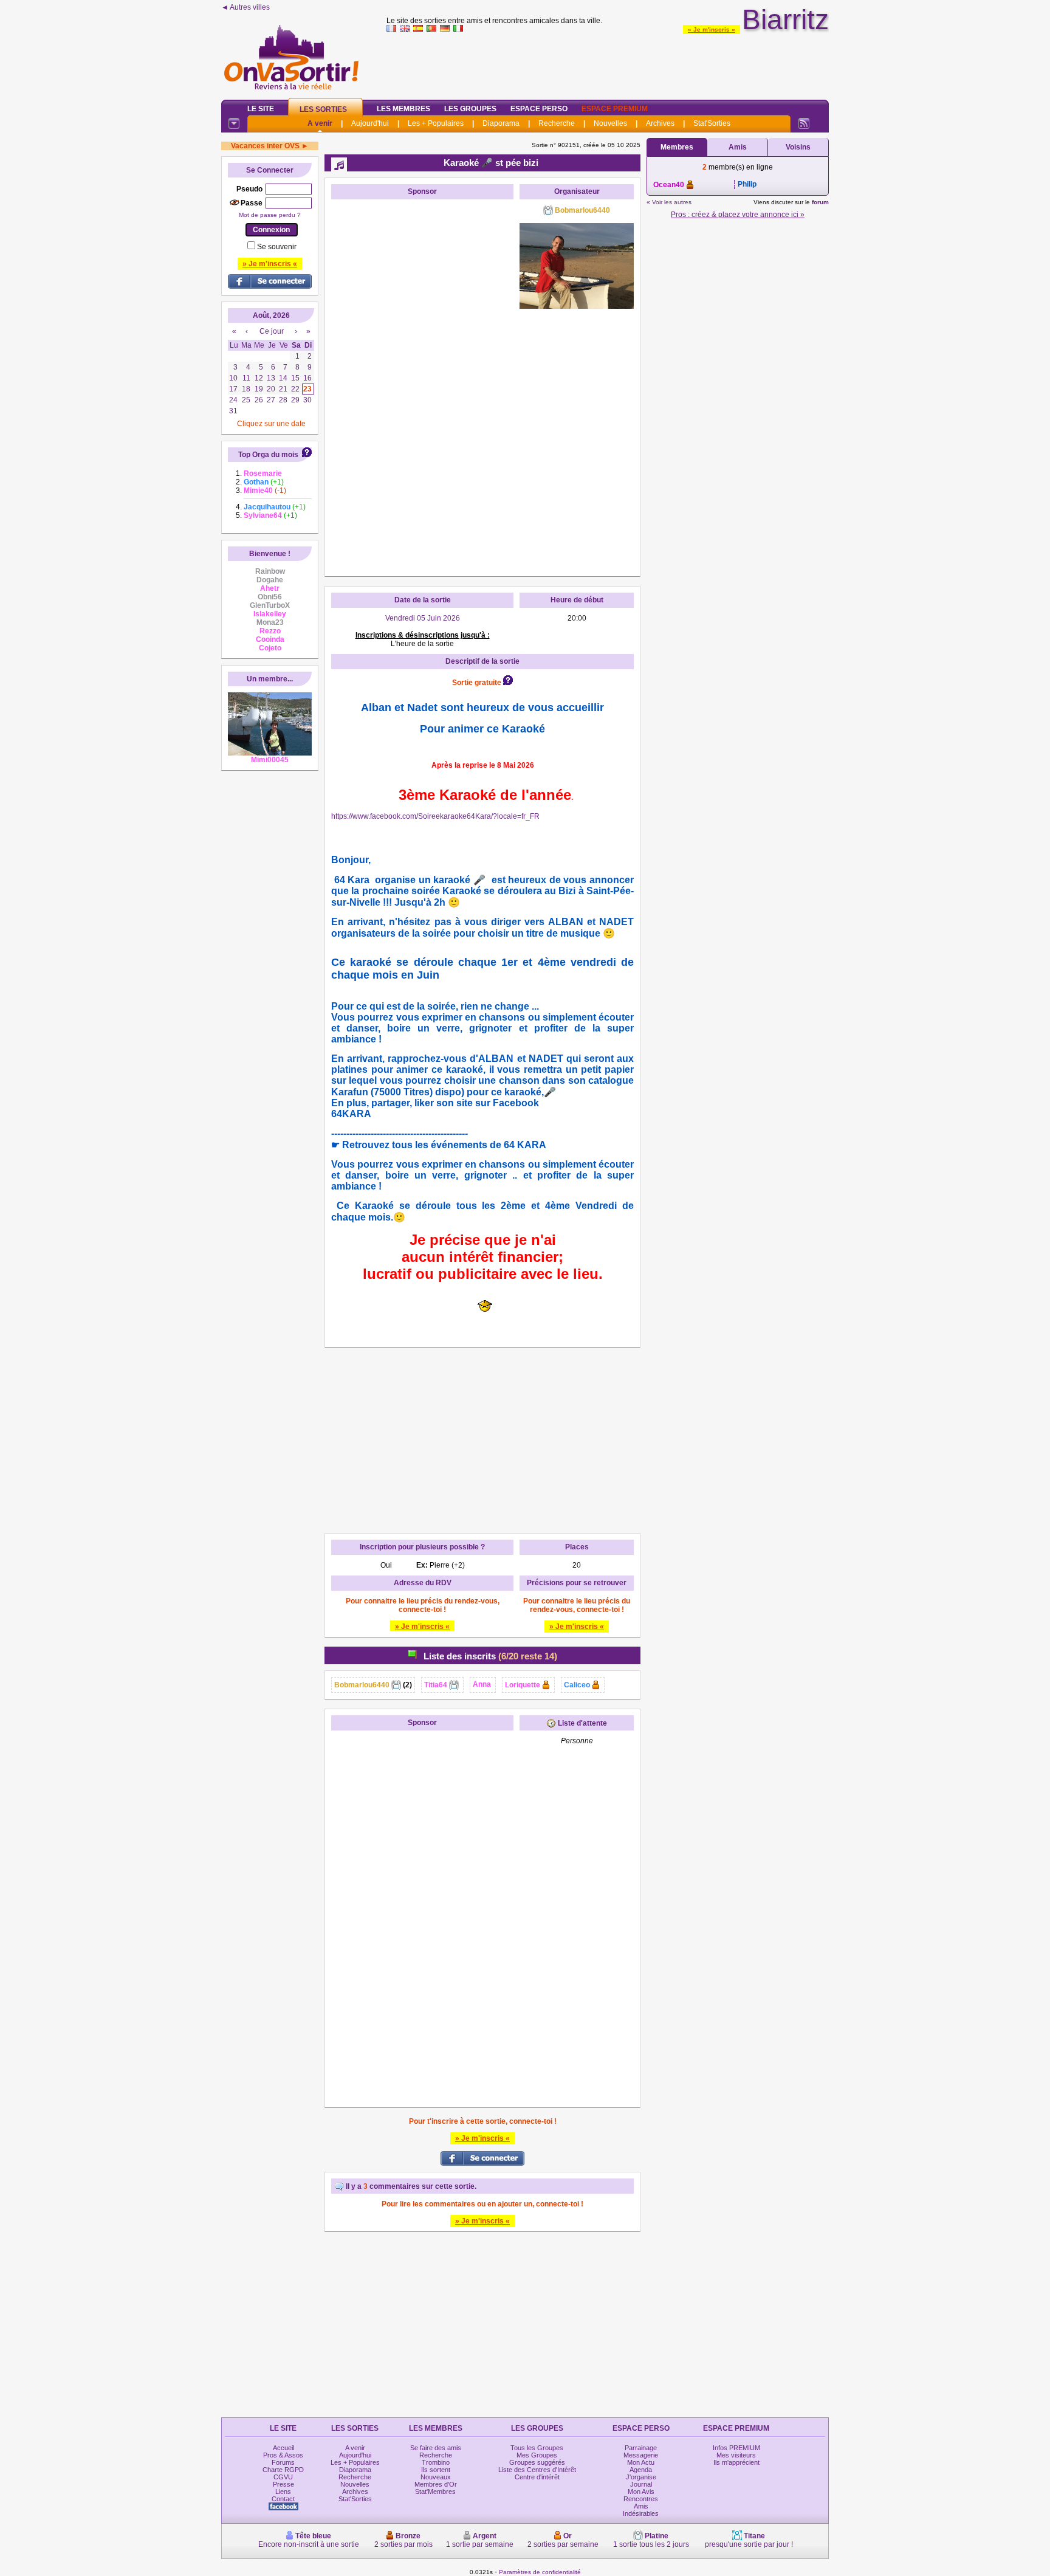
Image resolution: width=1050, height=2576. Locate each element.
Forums (283, 2462)
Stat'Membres (435, 2492)
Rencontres (641, 2499)
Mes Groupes (537, 2455)
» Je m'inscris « (712, 29)
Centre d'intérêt (537, 2477)
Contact (283, 2499)
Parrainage (641, 2448)
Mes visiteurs (736, 2455)
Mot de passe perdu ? (270, 215)
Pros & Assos (283, 2455)
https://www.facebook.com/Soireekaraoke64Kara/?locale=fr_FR (435, 816)
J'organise (641, 2477)
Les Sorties (323, 109)
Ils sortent (436, 2470)
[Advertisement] (608, 63)
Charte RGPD (283, 2470)
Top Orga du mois (268, 455)
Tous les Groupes (537, 2448)
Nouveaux (436, 2477)
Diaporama (501, 123)
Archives (660, 123)
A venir (320, 123)
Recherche (557, 123)
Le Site (261, 109)
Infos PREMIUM (736, 2448)
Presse (283, 2484)
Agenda (641, 2470)
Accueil (283, 2448)
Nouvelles (610, 123)
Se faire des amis (436, 2448)
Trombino (436, 2462)
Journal (641, 2484)
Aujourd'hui (370, 123)
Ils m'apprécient (736, 2462)
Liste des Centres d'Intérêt (537, 2470)
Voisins (798, 147)
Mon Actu (641, 2462)
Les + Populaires (436, 123)
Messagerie (641, 2455)
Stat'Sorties (712, 123)
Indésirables (641, 2513)
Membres (677, 147)
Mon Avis (641, 2492)
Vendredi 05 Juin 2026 (423, 618)
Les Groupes (470, 109)
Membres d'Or (436, 2484)
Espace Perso (539, 109)
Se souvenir (277, 247)
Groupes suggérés (537, 2462)
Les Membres (403, 109)
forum (820, 202)
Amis (738, 147)
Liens (283, 2492)
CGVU (283, 2477)
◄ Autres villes (245, 7)
